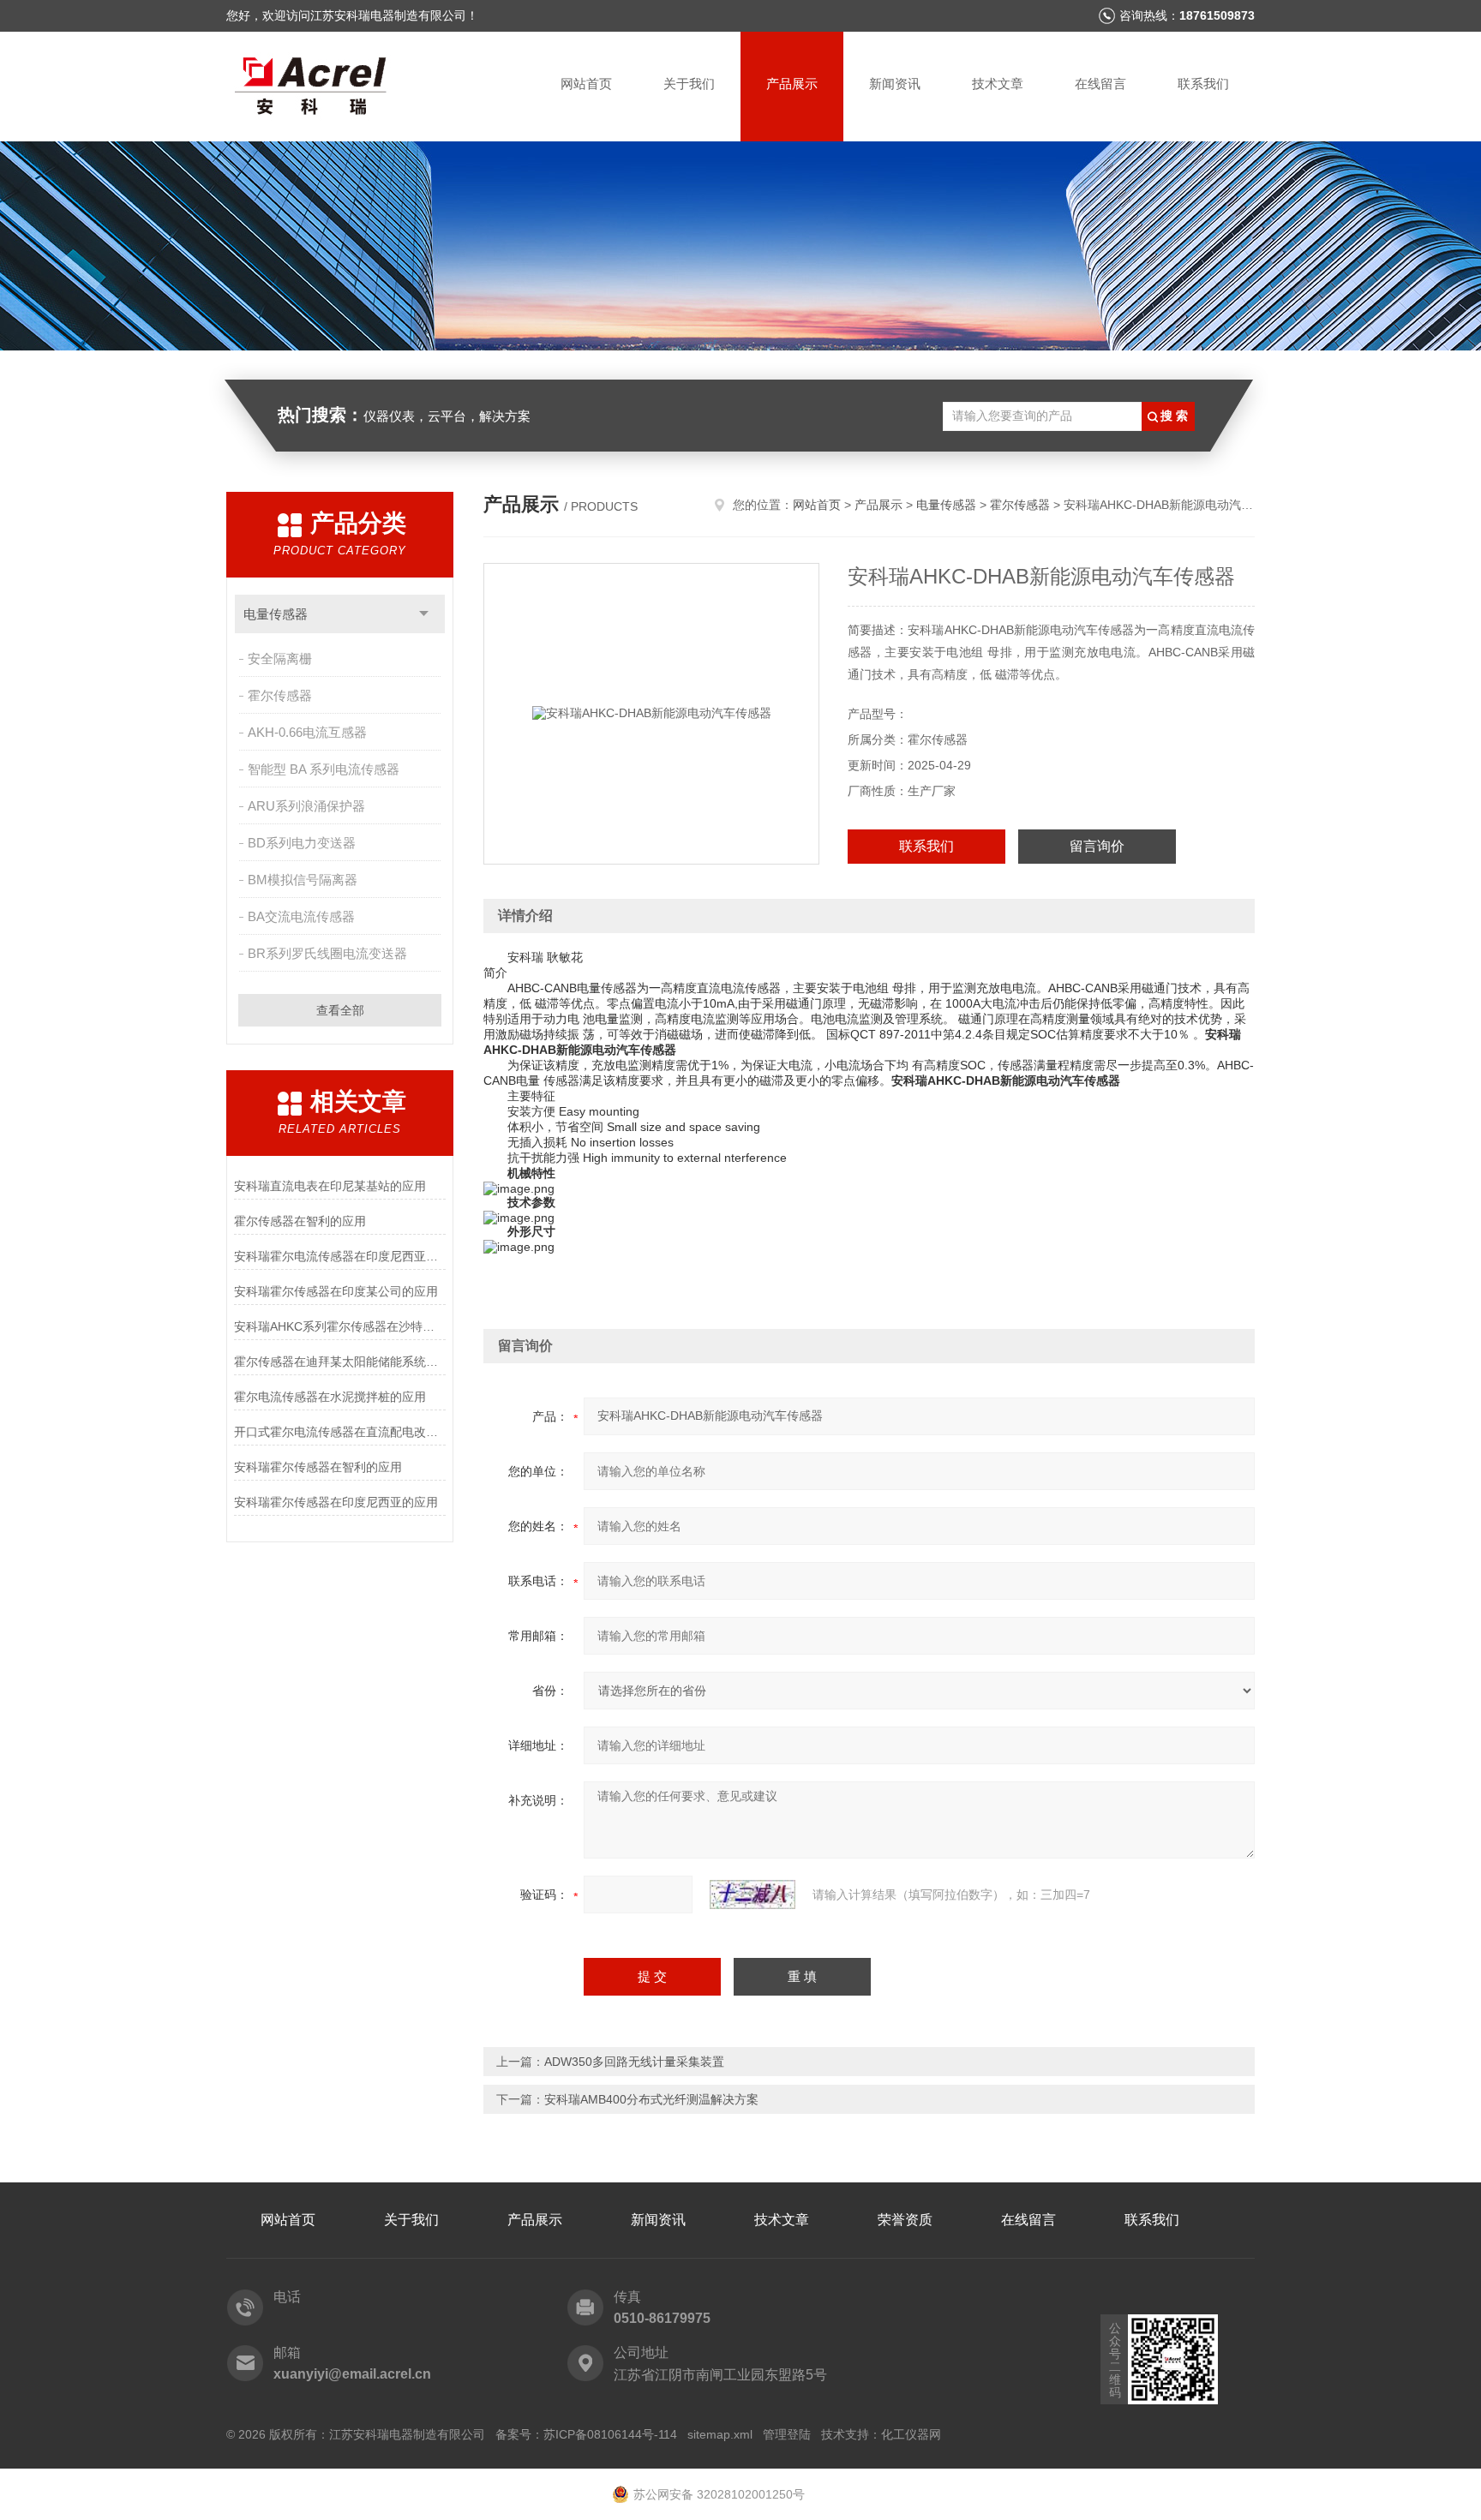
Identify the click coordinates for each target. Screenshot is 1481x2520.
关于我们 (689, 84)
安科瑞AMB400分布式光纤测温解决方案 (651, 2099)
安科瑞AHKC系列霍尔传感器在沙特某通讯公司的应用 (340, 1326)
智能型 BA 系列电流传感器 (324, 769)
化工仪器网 (911, 2434)
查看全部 (340, 1010)
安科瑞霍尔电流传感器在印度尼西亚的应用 (340, 1256)
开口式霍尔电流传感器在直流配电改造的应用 (340, 1432)
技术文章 (998, 84)
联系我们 (1203, 84)
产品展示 (792, 84)
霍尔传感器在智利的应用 (300, 1221)
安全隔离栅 (280, 658)
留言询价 (1097, 846)
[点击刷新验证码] (752, 1894)
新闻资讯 (895, 84)
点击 (424, 614)
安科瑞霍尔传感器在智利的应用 (318, 1467)
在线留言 (1100, 84)
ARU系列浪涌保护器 (306, 806)
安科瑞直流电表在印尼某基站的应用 (330, 1186)
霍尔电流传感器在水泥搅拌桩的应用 (330, 1397)
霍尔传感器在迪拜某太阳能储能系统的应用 (340, 1362)
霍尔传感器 (280, 695)
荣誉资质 (905, 2220)
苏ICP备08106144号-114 (610, 2434)
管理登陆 (787, 2434)
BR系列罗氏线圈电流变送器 (327, 953)
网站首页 (586, 84)
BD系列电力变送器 (302, 843)
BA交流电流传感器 (301, 916)
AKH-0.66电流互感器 (307, 732)
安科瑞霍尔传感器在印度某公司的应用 (336, 1291)
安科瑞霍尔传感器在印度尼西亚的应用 (336, 1502)
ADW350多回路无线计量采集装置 (634, 2062)
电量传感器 (276, 614)
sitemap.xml (720, 2434)
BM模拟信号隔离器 (303, 880)
